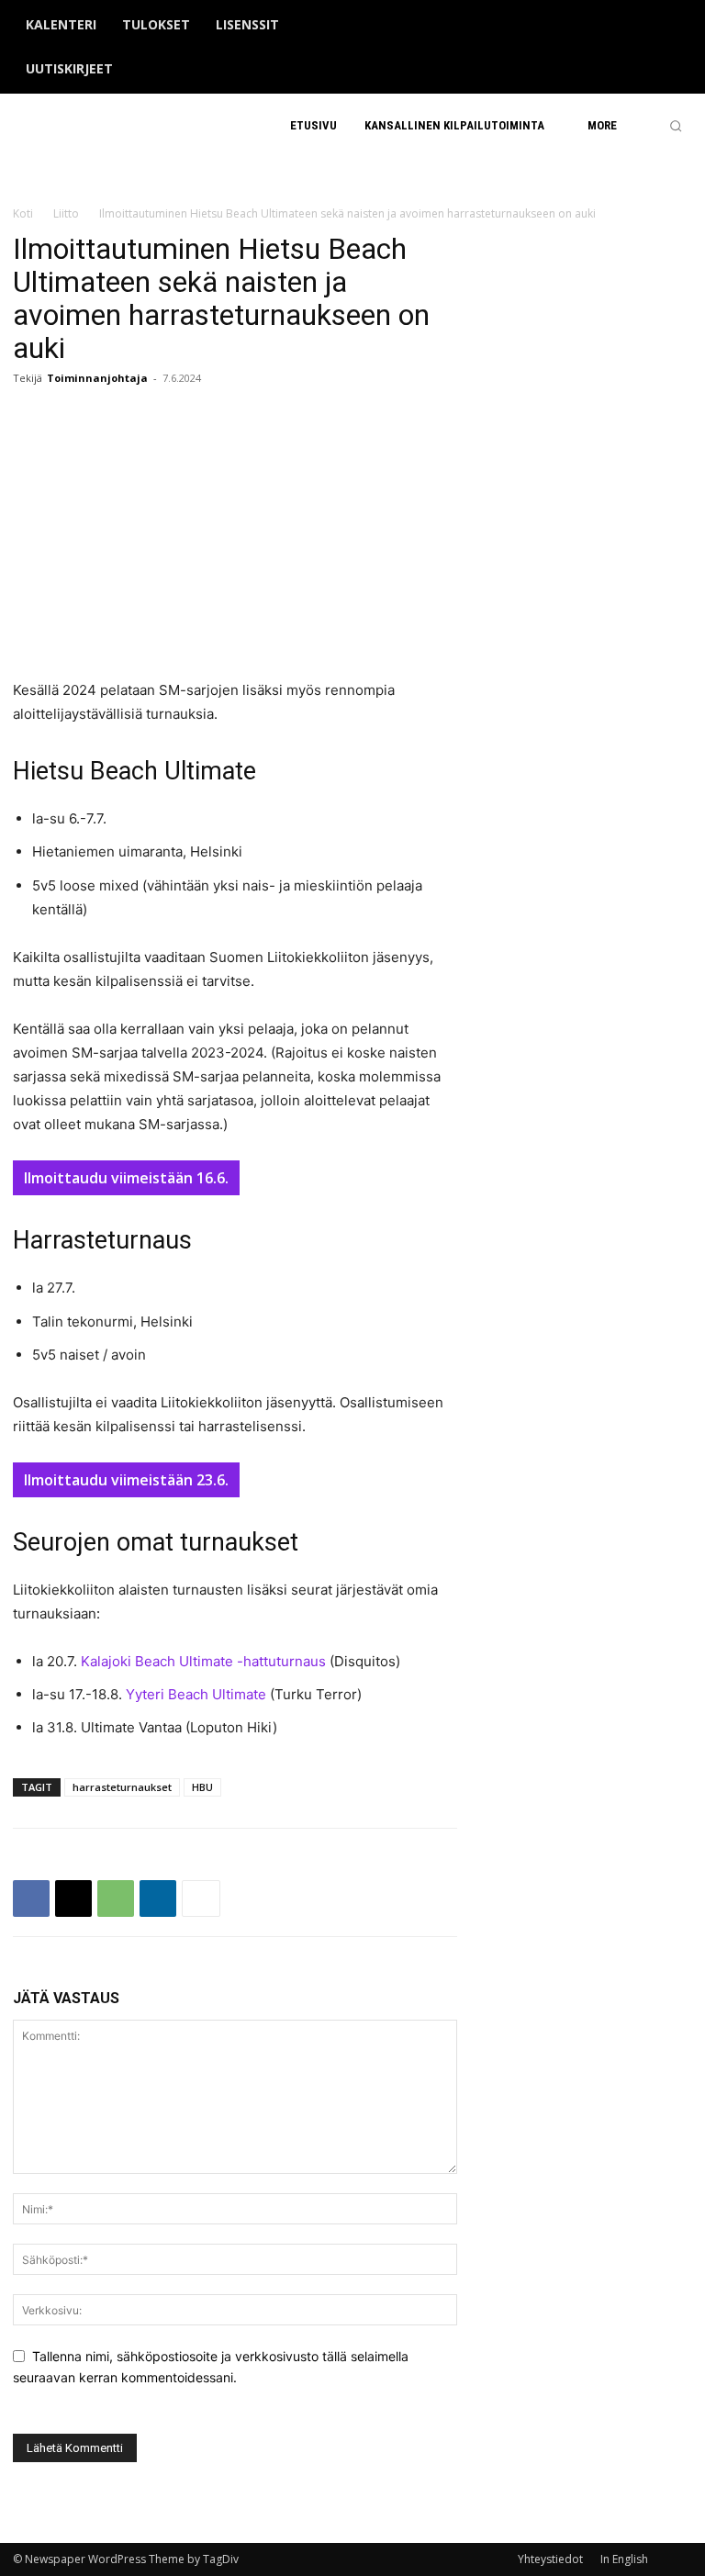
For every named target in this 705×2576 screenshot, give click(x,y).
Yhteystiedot (550, 2559)
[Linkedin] (158, 1898)
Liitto (66, 213)
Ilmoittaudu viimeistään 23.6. (126, 1480)
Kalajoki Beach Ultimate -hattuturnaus (203, 1661)
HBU (202, 1787)
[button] (676, 126)
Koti (23, 213)
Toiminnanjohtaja (97, 378)
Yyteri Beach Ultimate (196, 1694)
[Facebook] (596, 48)
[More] (201, 1898)
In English (624, 2559)
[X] (653, 48)
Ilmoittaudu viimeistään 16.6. (126, 1178)
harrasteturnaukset (122, 1787)
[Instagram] (624, 48)
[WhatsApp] (116, 1898)
